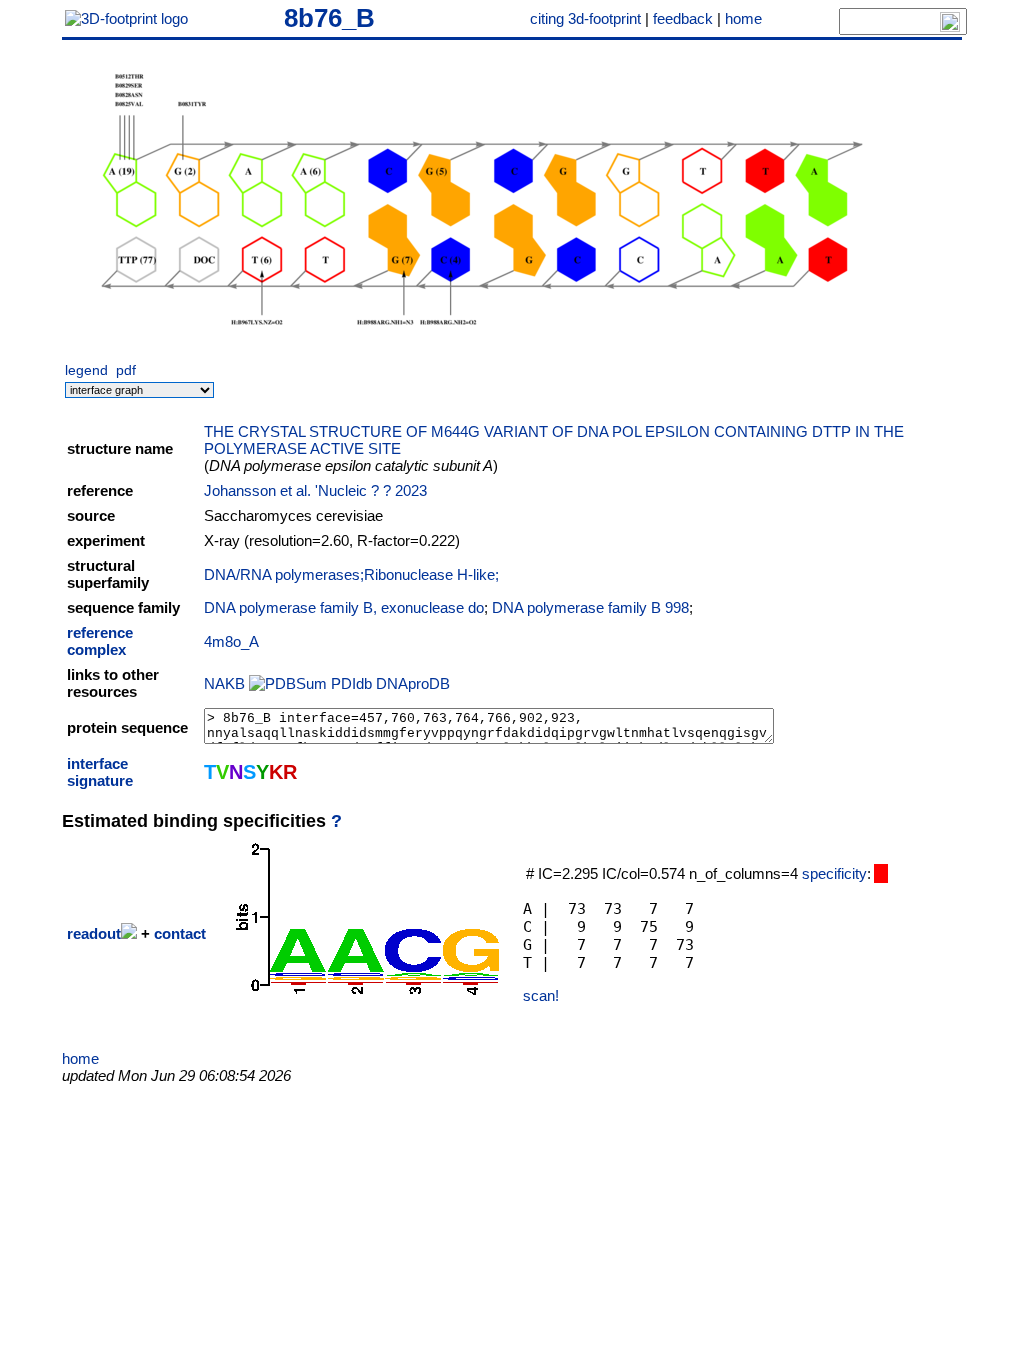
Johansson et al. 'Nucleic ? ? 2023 (315, 490)
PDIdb (351, 683)
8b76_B (329, 18)
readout (94, 933)
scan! (541, 995)
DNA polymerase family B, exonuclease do (344, 607)
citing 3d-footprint (585, 18)
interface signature (100, 772)
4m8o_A (231, 641)
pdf (126, 370)
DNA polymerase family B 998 (590, 607)
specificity (834, 873)
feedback (683, 18)
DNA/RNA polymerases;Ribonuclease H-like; (351, 574)
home (743, 18)
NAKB (224, 683)
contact (180, 933)
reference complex (100, 641)
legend (86, 370)
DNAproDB (413, 683)
